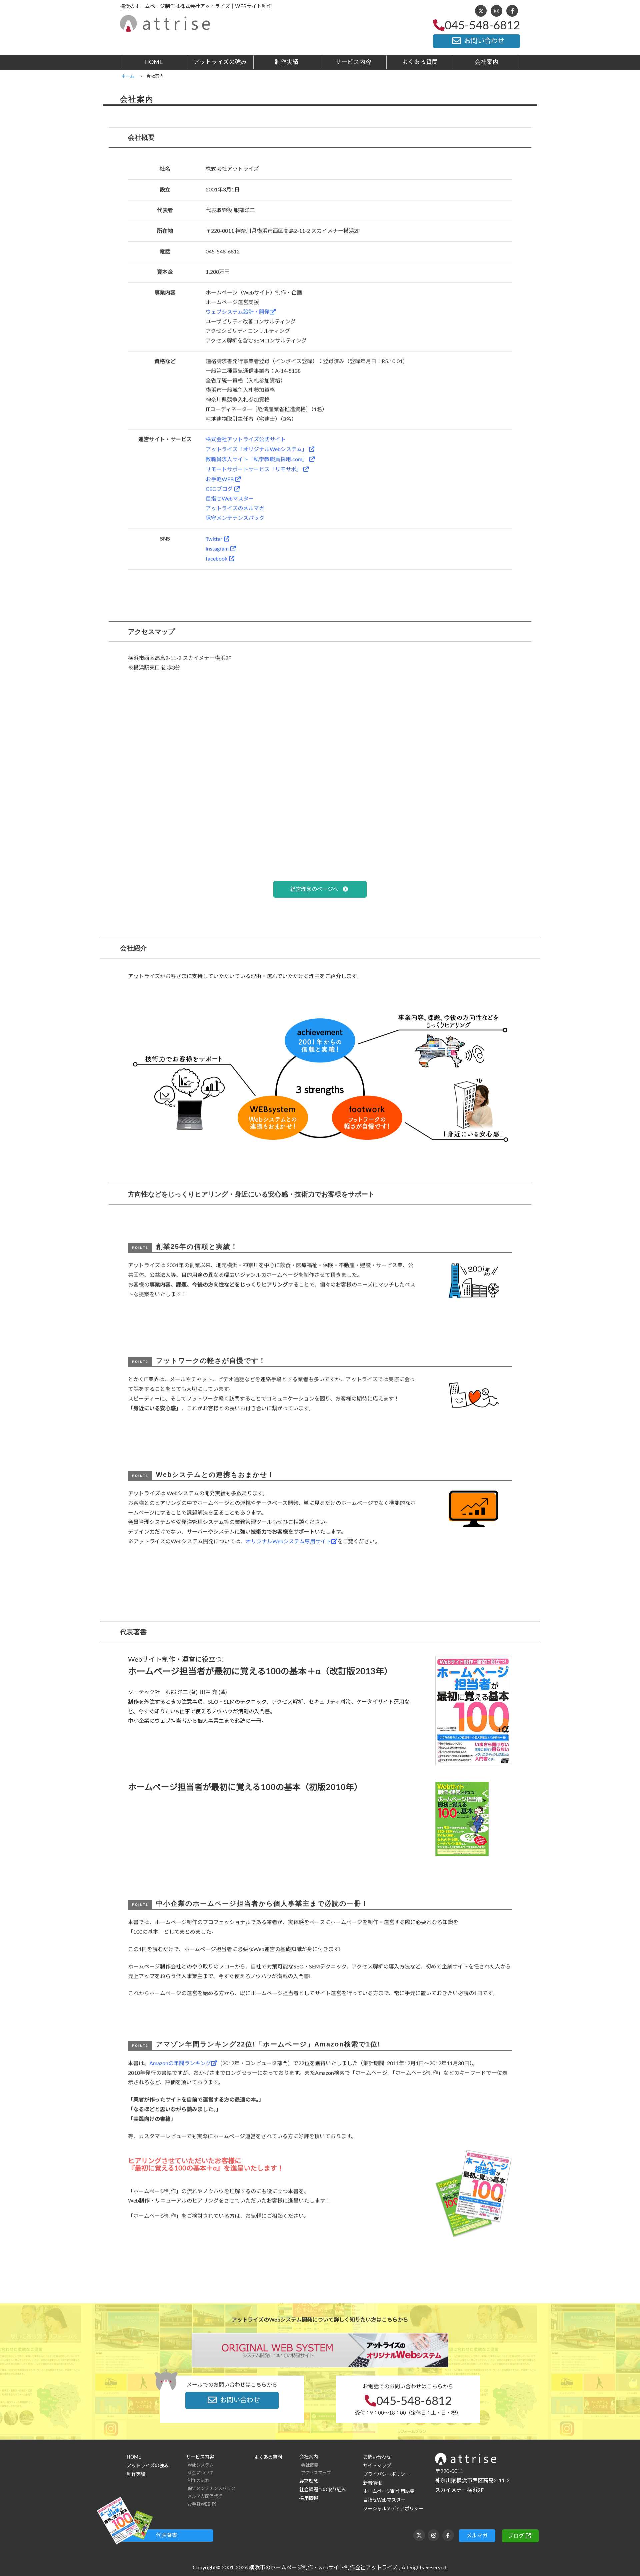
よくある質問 (420, 62)
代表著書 (167, 2535)
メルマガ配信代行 (205, 2496)
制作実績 (287, 62)
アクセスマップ (316, 2473)
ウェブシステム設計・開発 (238, 312)
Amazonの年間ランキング (180, 2063)
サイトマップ (377, 2466)
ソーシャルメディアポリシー (393, 2509)
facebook (216, 559)
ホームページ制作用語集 (389, 2491)
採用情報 (309, 2498)
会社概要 (310, 2465)
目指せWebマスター (230, 499)
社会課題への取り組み (323, 2490)
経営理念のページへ (316, 889)
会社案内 (487, 62)
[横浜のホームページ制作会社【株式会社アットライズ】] (165, 27)
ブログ (516, 2536)
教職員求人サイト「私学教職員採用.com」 (257, 460)
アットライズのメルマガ (235, 509)
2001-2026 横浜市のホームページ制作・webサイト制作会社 (294, 2568)
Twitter (214, 539)
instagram (217, 549)
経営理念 (309, 2481)
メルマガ (477, 2536)
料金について (201, 2473)
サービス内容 (353, 62)
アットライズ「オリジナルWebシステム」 (256, 450)
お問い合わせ (484, 41)
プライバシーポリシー (386, 2474)
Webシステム (201, 2465)
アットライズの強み (220, 62)
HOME (153, 62)
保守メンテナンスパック (235, 518)
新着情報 (372, 2483)
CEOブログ (219, 489)
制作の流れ (198, 2481)
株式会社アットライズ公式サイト (246, 440)
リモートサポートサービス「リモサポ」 (254, 470)
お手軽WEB (220, 480)
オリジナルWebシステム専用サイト (288, 1542)
